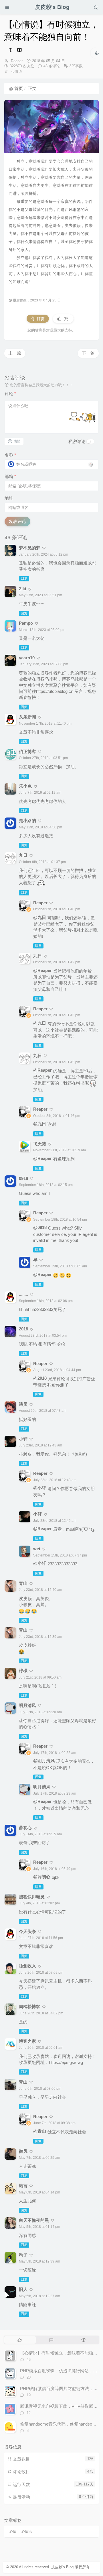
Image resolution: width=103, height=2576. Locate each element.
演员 (23, 1404)
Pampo (26, 623)
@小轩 (40, 1488)
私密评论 (77, 441)
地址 (9, 498)
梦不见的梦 (30, 548)
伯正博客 (27, 751)
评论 (10, 394)
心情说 (16, 71)
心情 (13, 2532)
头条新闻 (27, 717)
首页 (19, 88)
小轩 (23, 1439)
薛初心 (25, 1828)
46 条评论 (52, 66)
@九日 (40, 917)
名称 (10, 455)
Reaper (17, 61)
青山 (23, 2082)
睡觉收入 (27, 1966)
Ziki (22, 589)
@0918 (40, 1227)
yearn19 (27, 658)
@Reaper (42, 970)
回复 (24, 579)
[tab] (20, 2340)
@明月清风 (44, 1761)
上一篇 (15, 353)
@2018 (40, 1378)
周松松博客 (30, 2007)
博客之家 (27, 2041)
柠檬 (23, 1671)
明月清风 (27, 1705)
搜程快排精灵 (32, 1897)
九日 (23, 855)
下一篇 (88, 353)
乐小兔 (25, 786)
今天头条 (27, 1931)
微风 (23, 2151)
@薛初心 (42, 1877)
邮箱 (10, 476)
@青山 (40, 2131)
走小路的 (27, 821)
